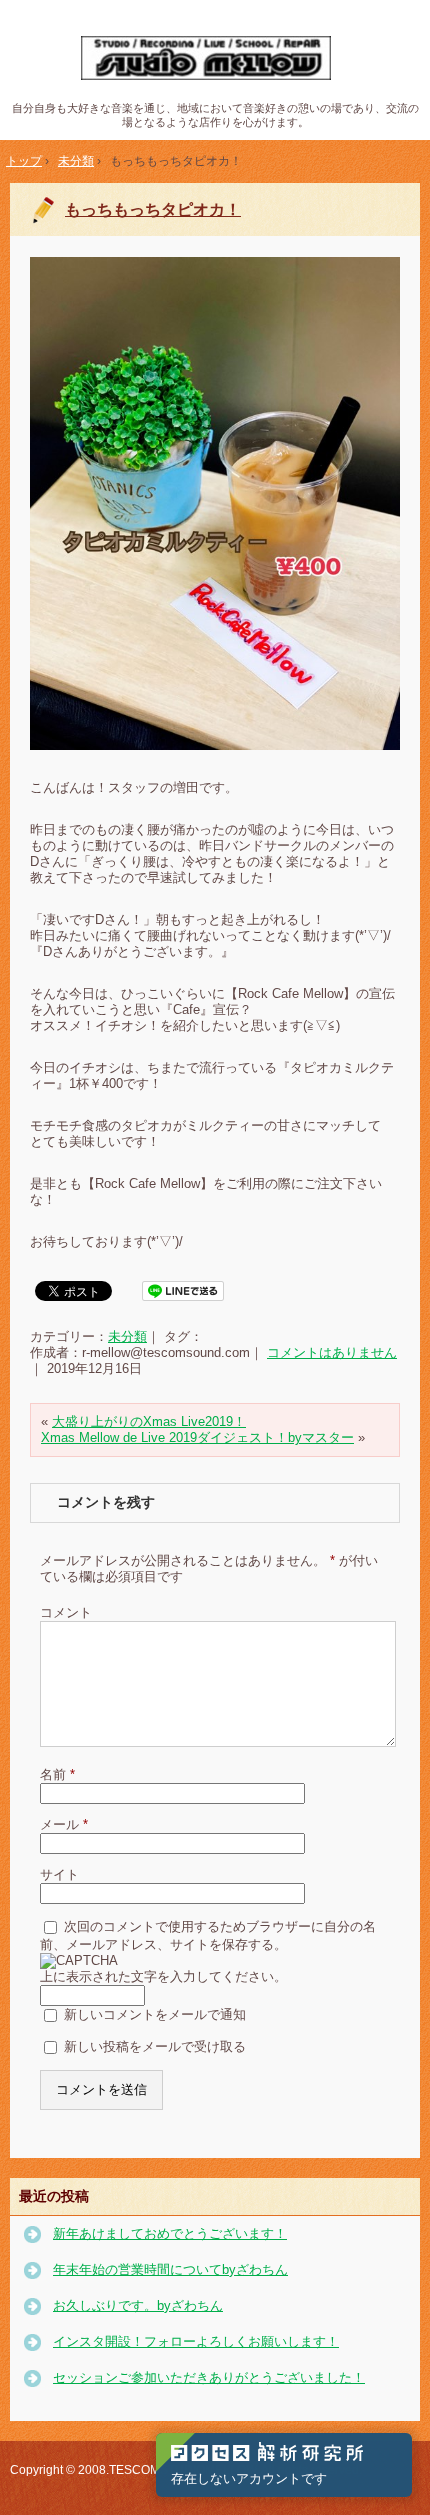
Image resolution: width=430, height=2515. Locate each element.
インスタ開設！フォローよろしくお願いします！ (196, 2341)
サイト (59, 1874)
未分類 (127, 1336)
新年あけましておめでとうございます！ (170, 2233)
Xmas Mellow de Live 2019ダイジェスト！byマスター (197, 1437)
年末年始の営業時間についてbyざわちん (170, 2269)
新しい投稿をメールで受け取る (155, 2045)
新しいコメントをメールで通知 (155, 2013)
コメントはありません (332, 1352)
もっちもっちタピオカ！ (153, 209)
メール (64, 1824)
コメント (66, 1612)
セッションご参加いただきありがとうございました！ (209, 2377)
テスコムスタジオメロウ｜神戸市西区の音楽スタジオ (215, 59)
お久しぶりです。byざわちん (138, 2305)
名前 (57, 1774)
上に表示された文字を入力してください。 (163, 1976)
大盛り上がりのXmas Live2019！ (149, 1421)
